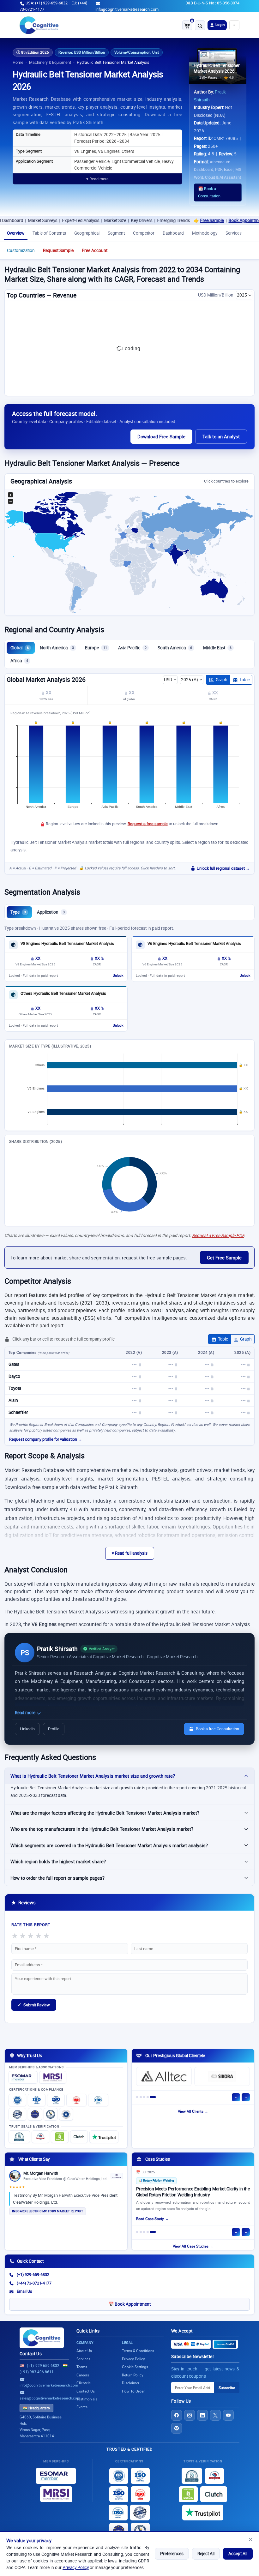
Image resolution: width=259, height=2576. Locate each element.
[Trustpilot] (104, 2137)
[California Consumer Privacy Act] (51, 2114)
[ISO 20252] (76, 2100)
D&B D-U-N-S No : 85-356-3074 (212, 3)
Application (51, 912)
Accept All (238, 2554)
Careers (83, 2375)
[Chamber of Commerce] (40, 2137)
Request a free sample (148, 824)
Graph (222, 680)
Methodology (205, 233)
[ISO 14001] (98, 2100)
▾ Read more (97, 179)
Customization (21, 250)
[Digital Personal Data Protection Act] (66, 2114)
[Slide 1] (137, 2097)
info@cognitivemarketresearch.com (127, 9)
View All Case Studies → (193, 2246)
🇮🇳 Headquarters (36, 2408)
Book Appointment (186, 220)
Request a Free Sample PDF (218, 1235)
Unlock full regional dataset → (223, 868)
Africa (19, 661)
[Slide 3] (144, 2097)
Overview (16, 233)
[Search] (200, 25)
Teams (82, 2367)
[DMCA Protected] (60, 2137)
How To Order (133, 2391)
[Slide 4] (148, 2097)
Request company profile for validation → (46, 1439)
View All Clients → (193, 2111)
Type (18, 912)
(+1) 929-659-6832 (33, 2275)
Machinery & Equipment (50, 62)
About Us (84, 2351)
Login (220, 24)
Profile (54, 1729)
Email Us (24, 2291)
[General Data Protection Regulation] (35, 2114)
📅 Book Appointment (129, 2304)
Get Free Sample (224, 1258)
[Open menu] (234, 25)
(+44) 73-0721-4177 (34, 2283)
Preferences (172, 2554)
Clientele (84, 2383)
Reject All (206, 2554)
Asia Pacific (132, 648)
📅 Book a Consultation (209, 192)
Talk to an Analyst (221, 436)
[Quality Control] (17, 2114)
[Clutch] (79, 2137)
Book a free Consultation (217, 1729)
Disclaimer (131, 2383)
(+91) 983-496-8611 (37, 2372)
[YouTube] (228, 2415)
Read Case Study (150, 2219)
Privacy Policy (76, 2567)
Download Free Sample (161, 436)
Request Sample (58, 250)
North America (57, 648)
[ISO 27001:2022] (37, 2100)
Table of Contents (49, 233)
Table (244, 680)
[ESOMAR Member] (23, 2077)
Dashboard (173, 233)
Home (18, 62)
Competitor (144, 233)
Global (20, 648)
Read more (26, 1713)
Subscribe (227, 2388)
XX (48, 693)
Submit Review (34, 2005)
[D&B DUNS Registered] (192, 2476)
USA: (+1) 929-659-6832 (47, 3)
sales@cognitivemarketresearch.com (50, 2398)
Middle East (217, 648)
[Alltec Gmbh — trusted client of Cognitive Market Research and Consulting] (164, 2076)
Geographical (87, 233)
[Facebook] (177, 2415)
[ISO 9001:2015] (17, 2100)
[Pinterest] (177, 2428)
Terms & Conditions (138, 2351)
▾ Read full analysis (130, 1553)
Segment (116, 233)
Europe (96, 648)
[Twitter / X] (215, 2415)
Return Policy (133, 2375)
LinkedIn (27, 1729)
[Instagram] (190, 2415)
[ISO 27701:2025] (56, 2100)
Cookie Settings (135, 2367)
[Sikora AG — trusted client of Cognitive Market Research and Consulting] (222, 2076)
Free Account (95, 250)
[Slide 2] (141, 2097)
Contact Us (31, 2354)
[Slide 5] (153, 2097)
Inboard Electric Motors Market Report (48, 2211)
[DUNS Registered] (19, 2137)
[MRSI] (53, 2077)
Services (234, 233)
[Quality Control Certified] (140, 2513)
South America (175, 648)
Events (82, 2407)
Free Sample (151, 220)
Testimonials (87, 2399)
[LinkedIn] (202, 2415)
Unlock (118, 976)
